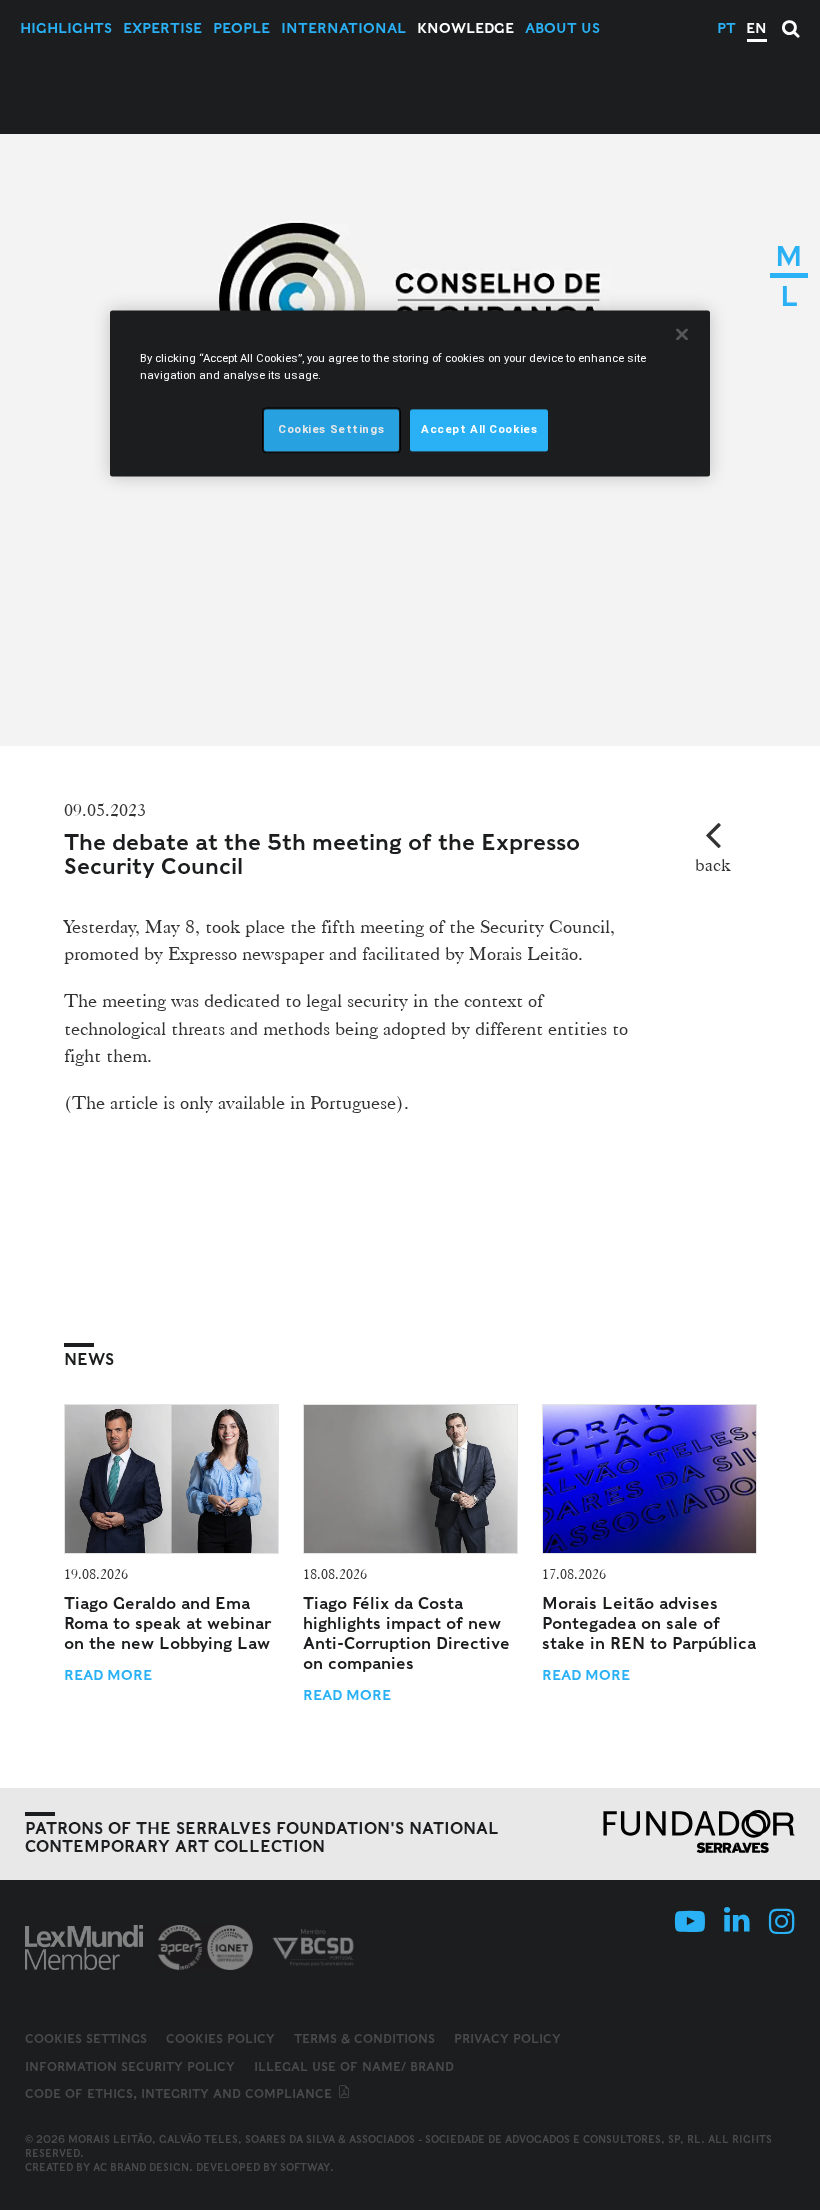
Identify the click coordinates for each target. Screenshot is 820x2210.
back (712, 864)
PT (726, 28)
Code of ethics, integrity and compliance (180, 2093)
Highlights (66, 28)
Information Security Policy (130, 2066)
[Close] (682, 334)
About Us (562, 28)
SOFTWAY (305, 2167)
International (343, 28)
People (241, 28)
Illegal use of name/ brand (354, 2066)
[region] (410, 393)
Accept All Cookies (479, 429)
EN (756, 28)
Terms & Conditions (364, 2038)
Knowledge (465, 28)
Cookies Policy (220, 2038)
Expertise (162, 28)
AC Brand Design (141, 2167)
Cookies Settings (86, 2039)
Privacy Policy (507, 2038)
